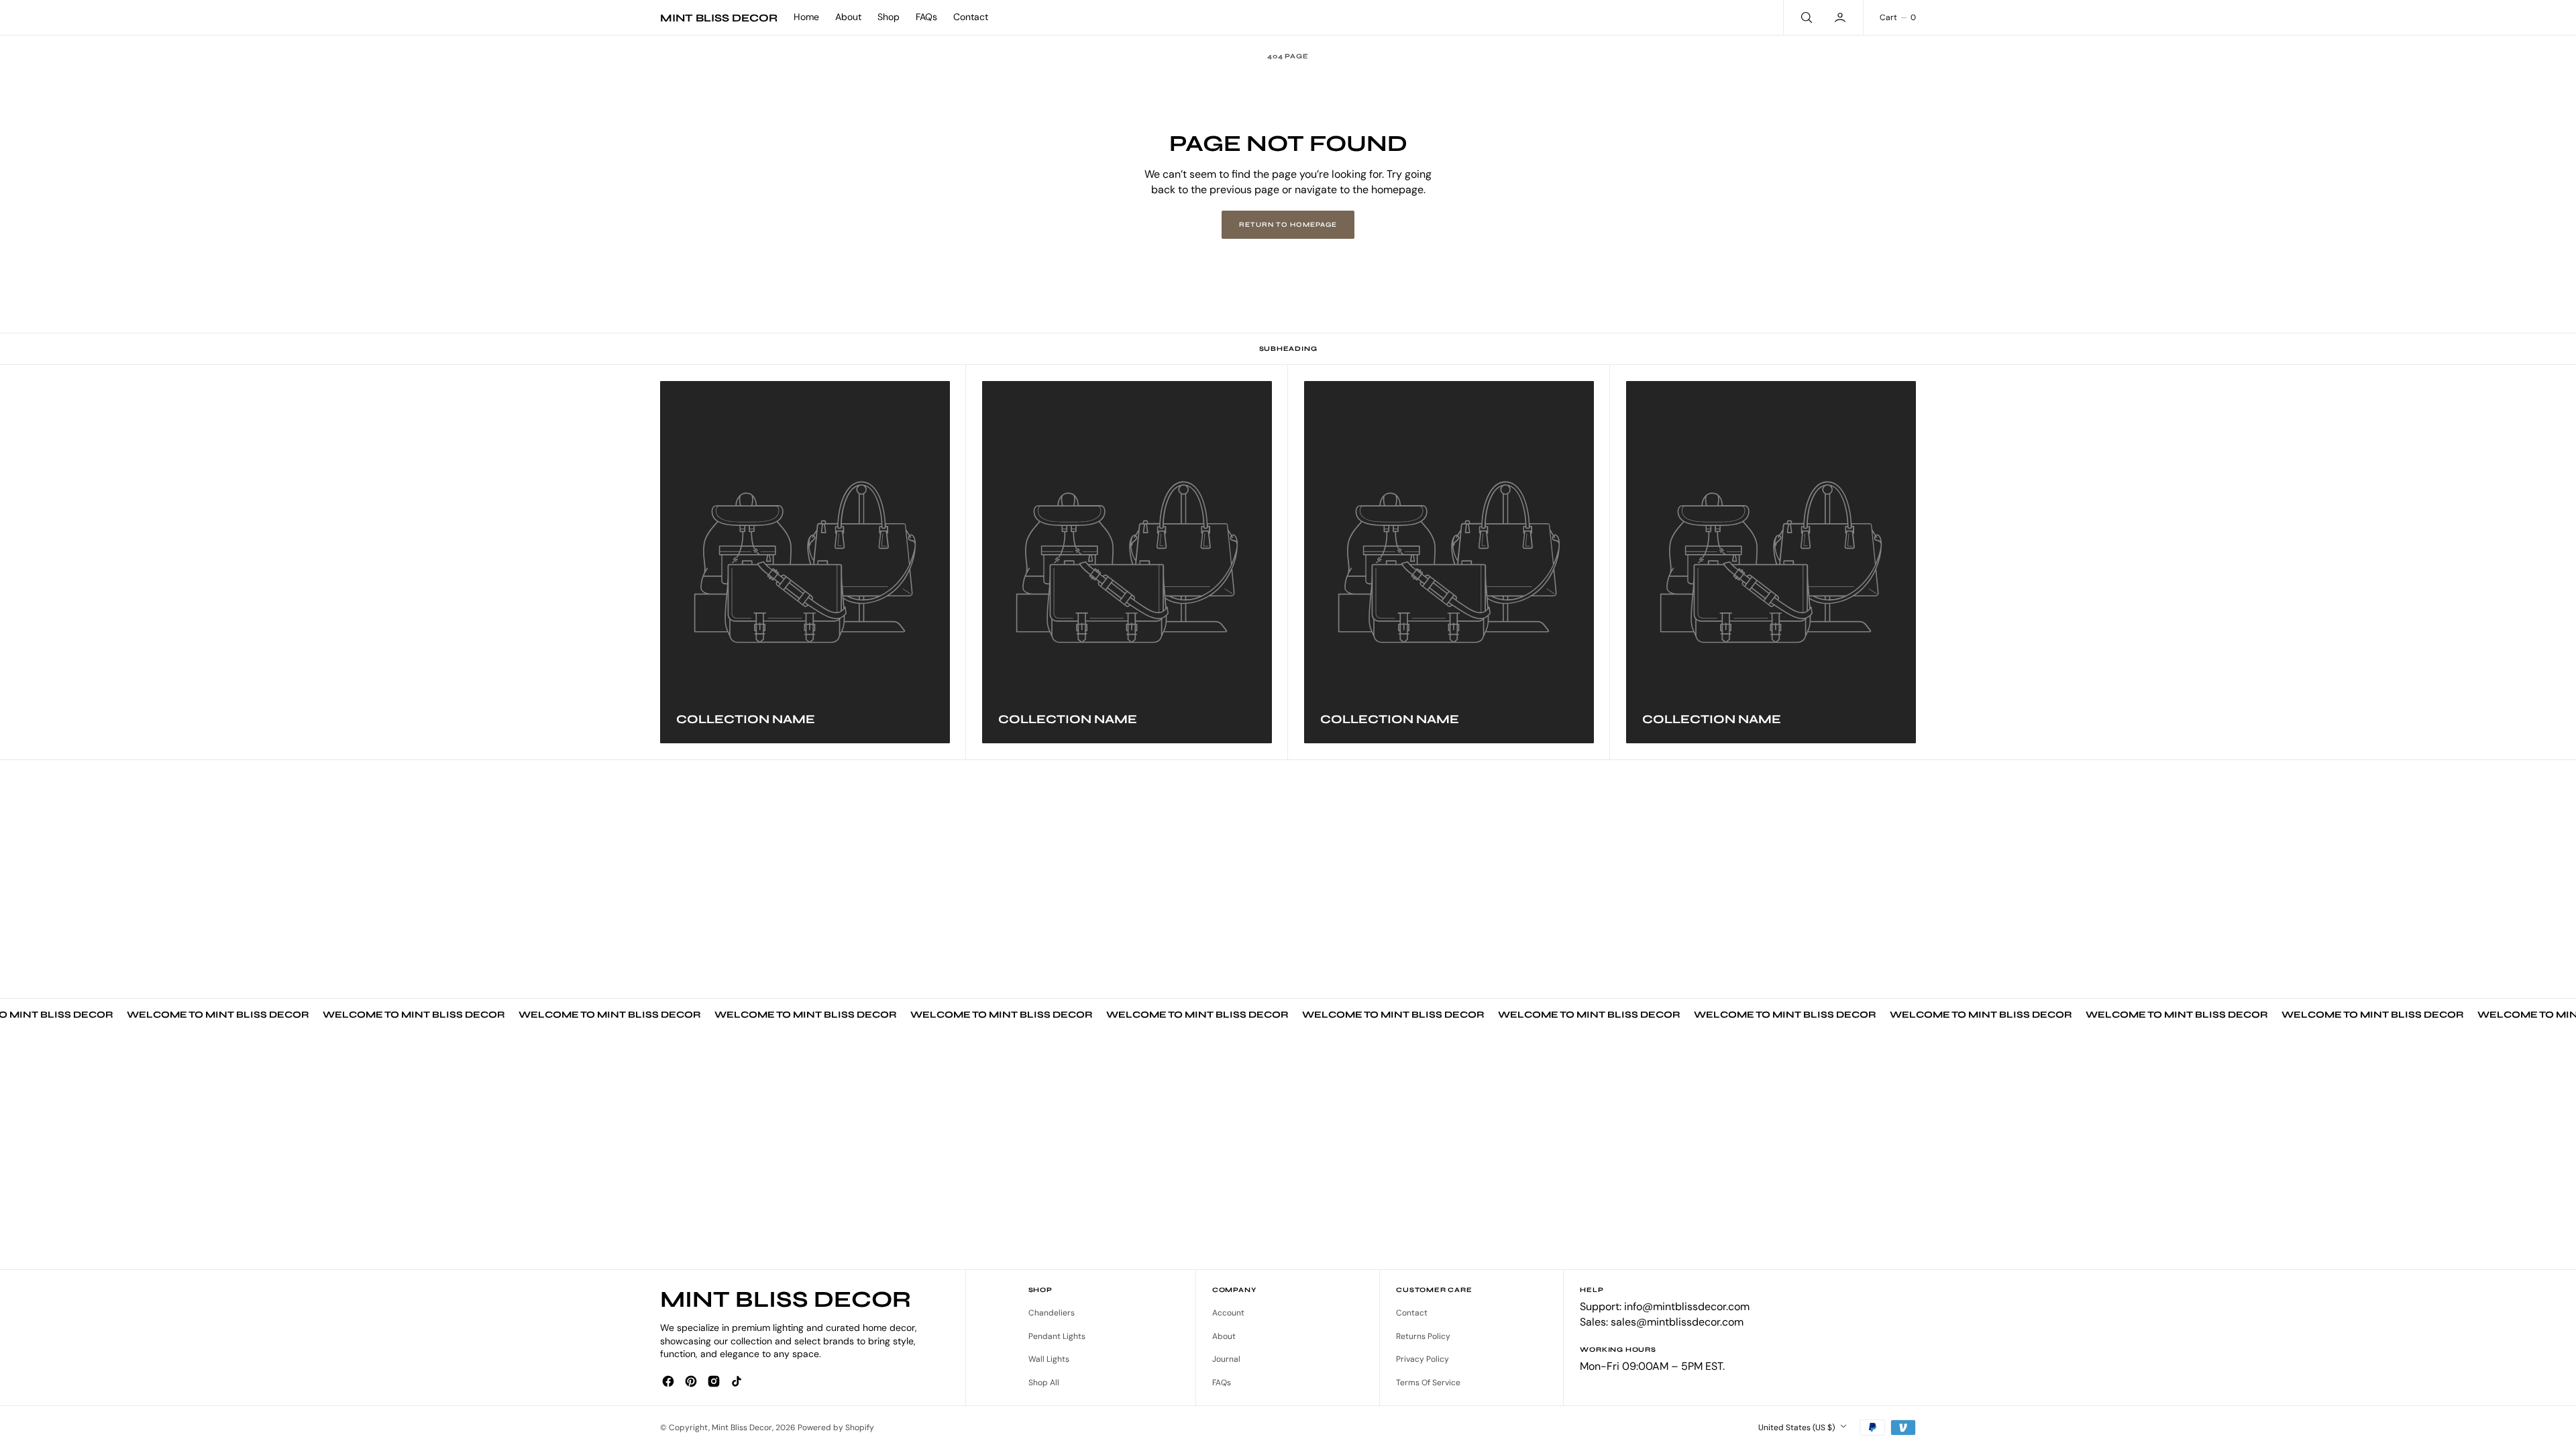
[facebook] (668, 1381)
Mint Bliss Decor (742, 1428)
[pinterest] (691, 1381)
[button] (1841, 17)
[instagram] (714, 1381)
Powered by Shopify (836, 1428)
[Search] (1805, 17)
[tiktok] (737, 1381)
